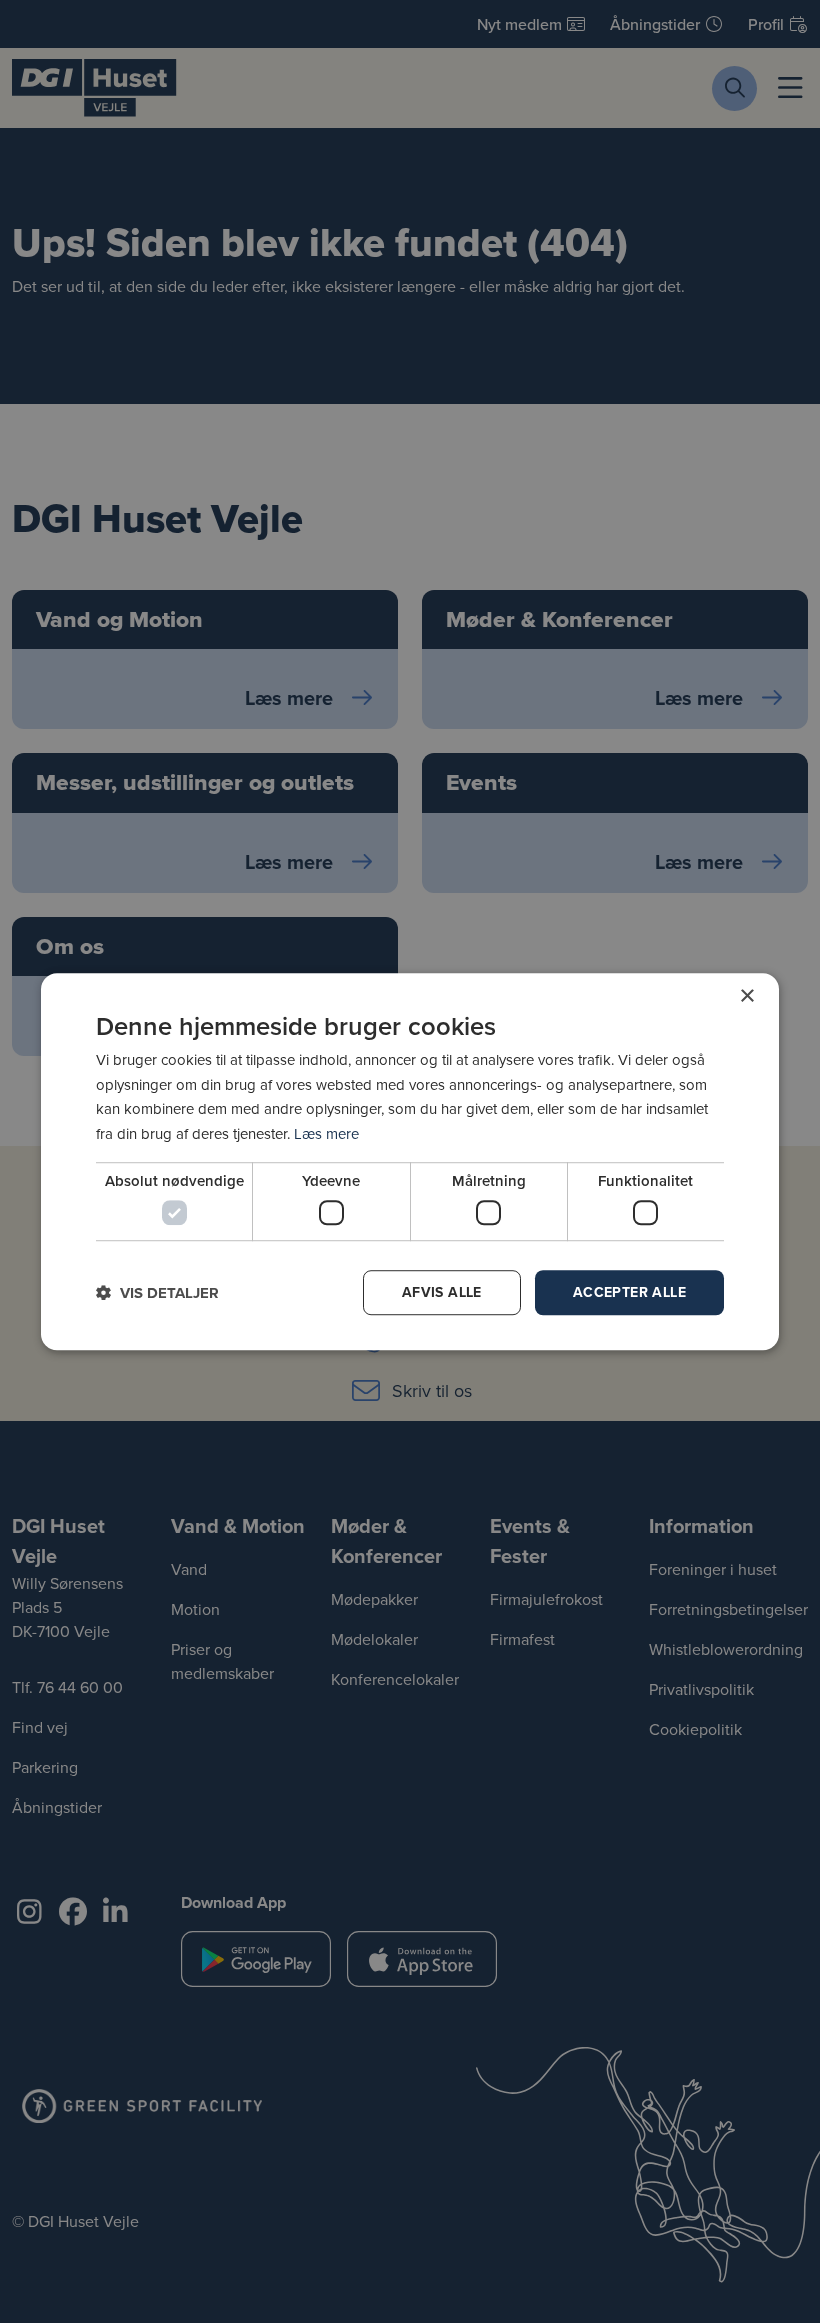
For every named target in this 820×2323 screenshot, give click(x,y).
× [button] (746, 996)
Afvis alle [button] (442, 1292)
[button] (157, 1292)
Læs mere (326, 1133)
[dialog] (410, 1162)
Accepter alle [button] (629, 1292)
